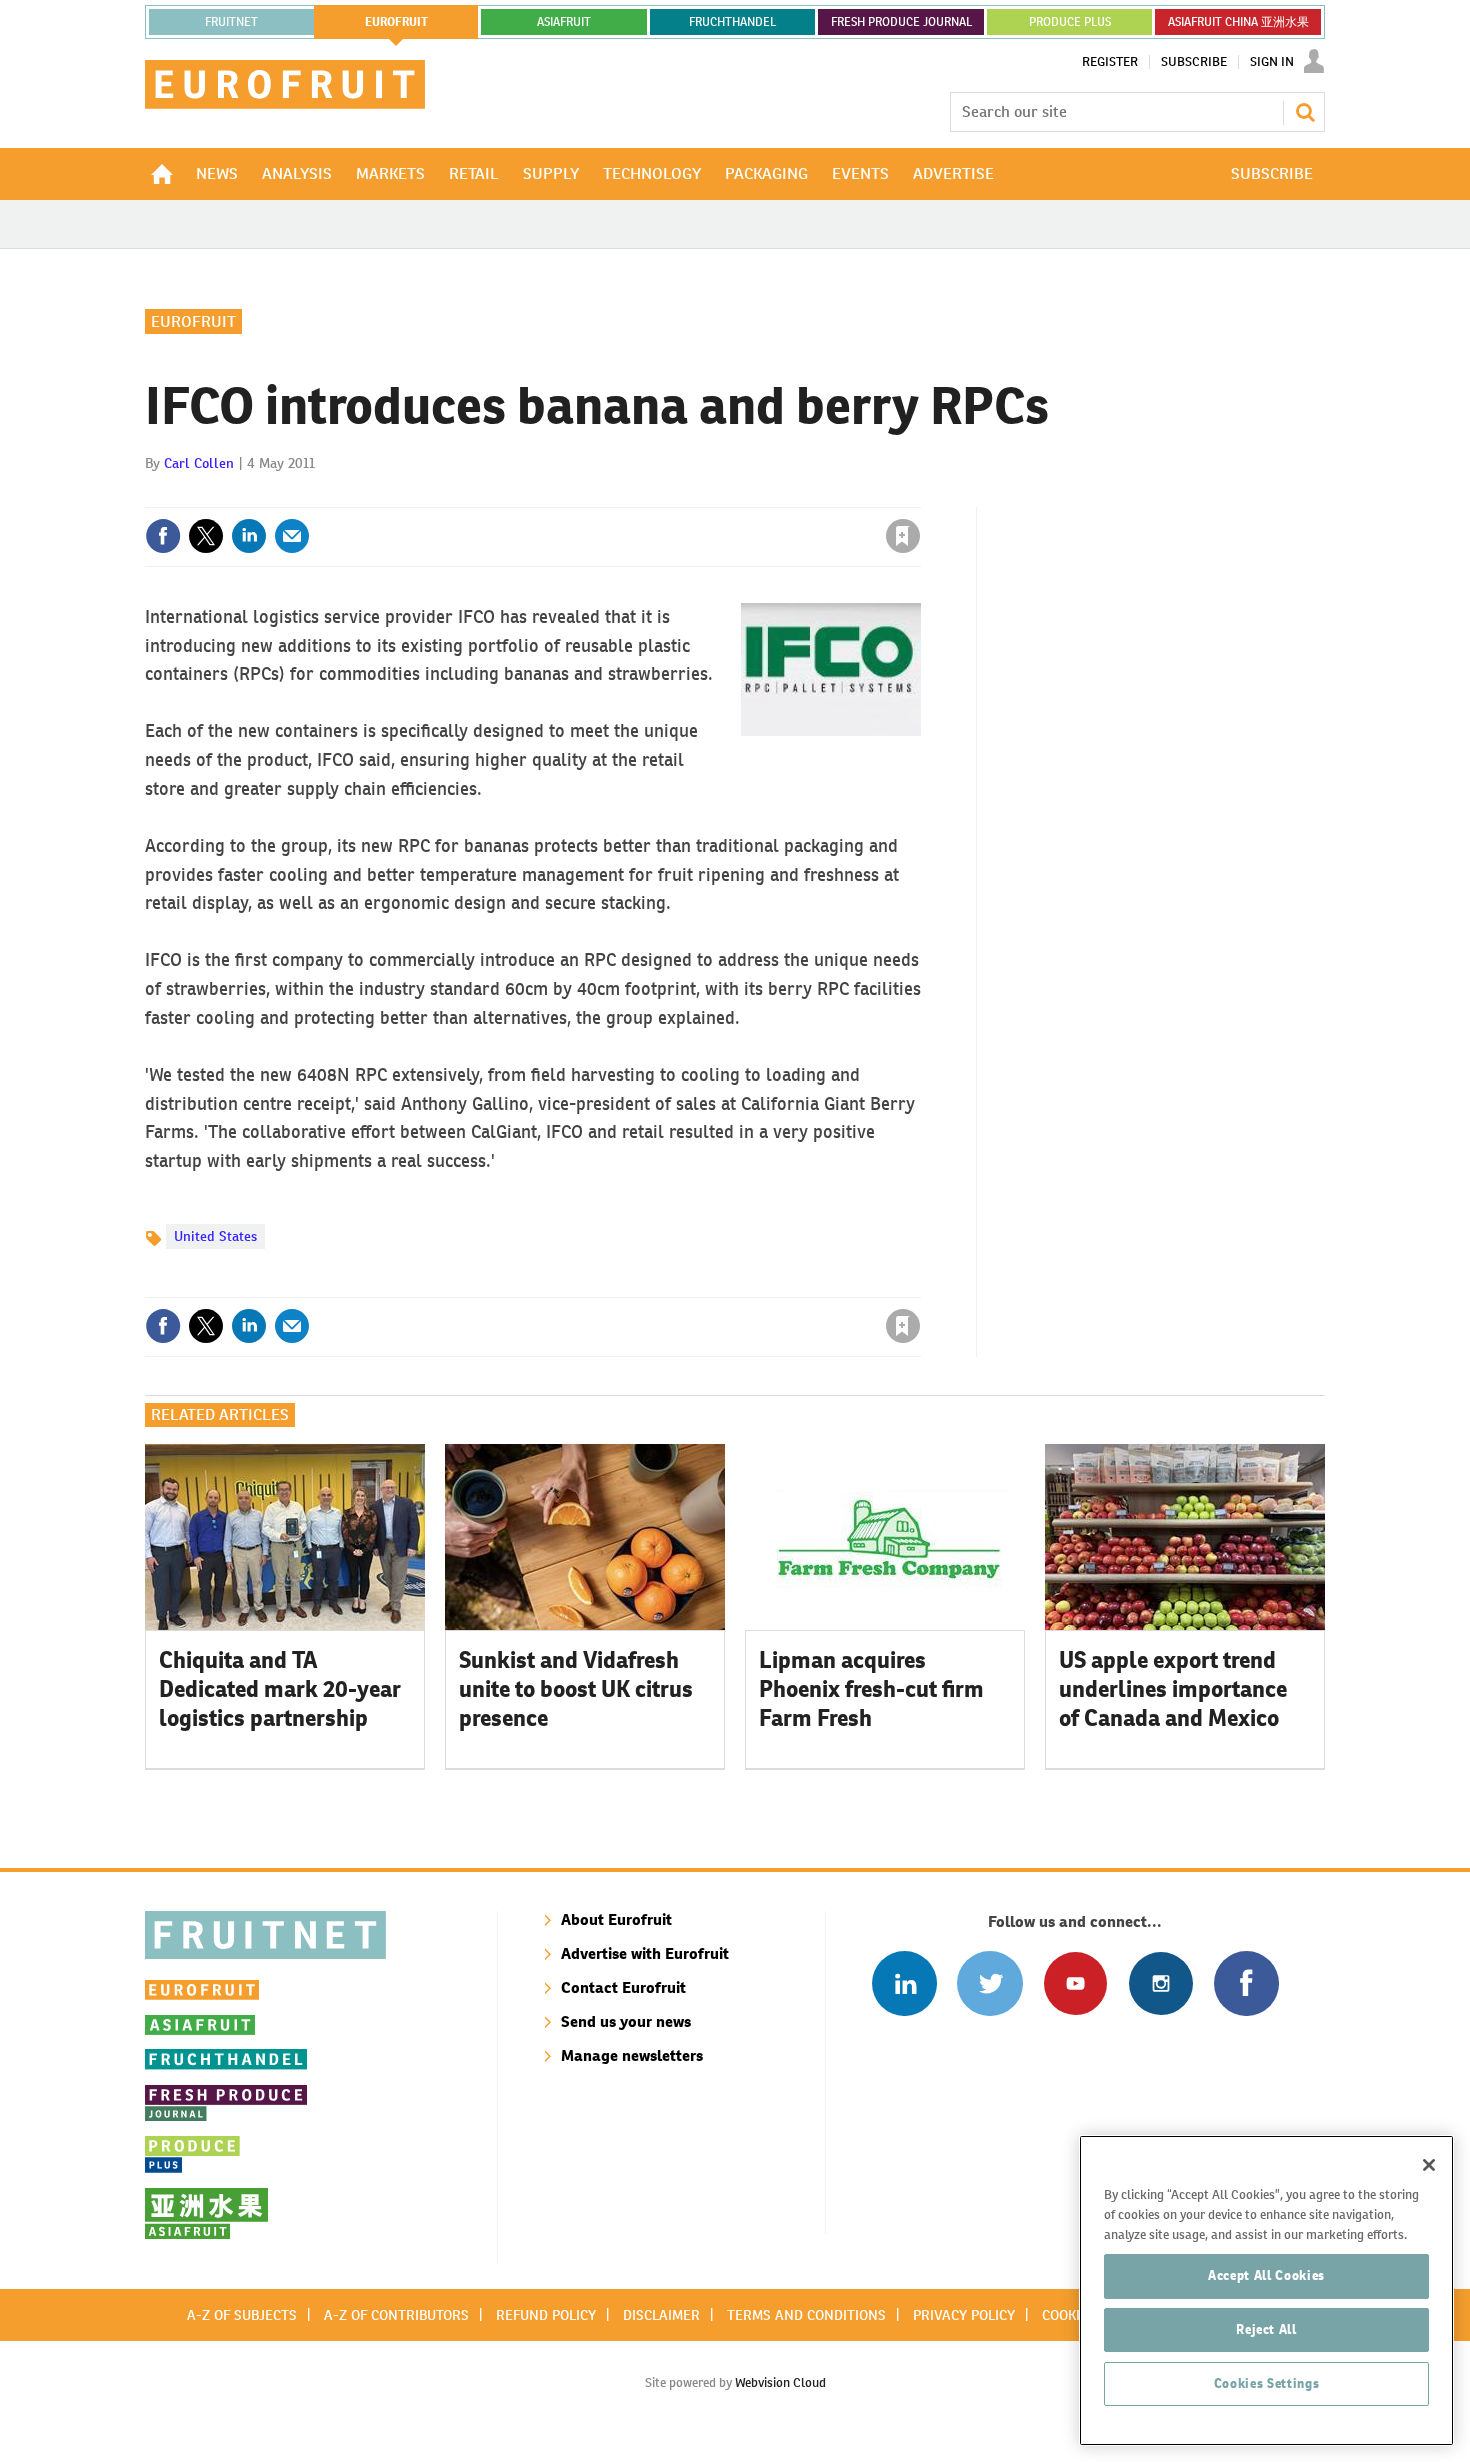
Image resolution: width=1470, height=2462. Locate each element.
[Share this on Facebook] (163, 536)
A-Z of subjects (242, 2315)
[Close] (1429, 2165)
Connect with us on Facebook (1246, 1983)
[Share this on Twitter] (206, 536)
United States (215, 1236)
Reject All (1266, 2329)
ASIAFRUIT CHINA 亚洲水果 (1238, 22)
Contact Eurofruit (623, 1987)
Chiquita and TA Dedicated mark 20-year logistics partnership (280, 1689)
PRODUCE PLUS (1070, 22)
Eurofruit (193, 321)
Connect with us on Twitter (989, 1983)
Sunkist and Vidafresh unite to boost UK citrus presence (576, 1689)
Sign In (1272, 62)
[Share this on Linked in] (249, 536)
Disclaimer (661, 2315)
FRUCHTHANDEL (732, 22)
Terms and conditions (806, 2315)
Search (1305, 112)
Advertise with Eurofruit (645, 1953)
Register (1110, 62)
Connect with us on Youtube (1075, 1983)
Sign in (665, 495)
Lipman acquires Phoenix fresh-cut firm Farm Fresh (871, 1689)
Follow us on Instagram (1160, 1983)
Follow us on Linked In (904, 1983)
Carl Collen (199, 463)
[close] (919, 495)
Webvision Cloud (780, 2382)
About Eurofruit (616, 1919)
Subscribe (1194, 62)
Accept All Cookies (1266, 2275)
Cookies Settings (1267, 2383)
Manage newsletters (632, 2055)
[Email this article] (292, 536)
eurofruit (396, 22)
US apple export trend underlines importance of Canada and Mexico (1173, 1689)
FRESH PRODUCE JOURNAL (901, 22)
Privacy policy (964, 2315)
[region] (1266, 2290)
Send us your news (626, 2021)
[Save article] (903, 536)
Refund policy (546, 2315)
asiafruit (564, 22)
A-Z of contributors (396, 2315)
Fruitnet (231, 22)
